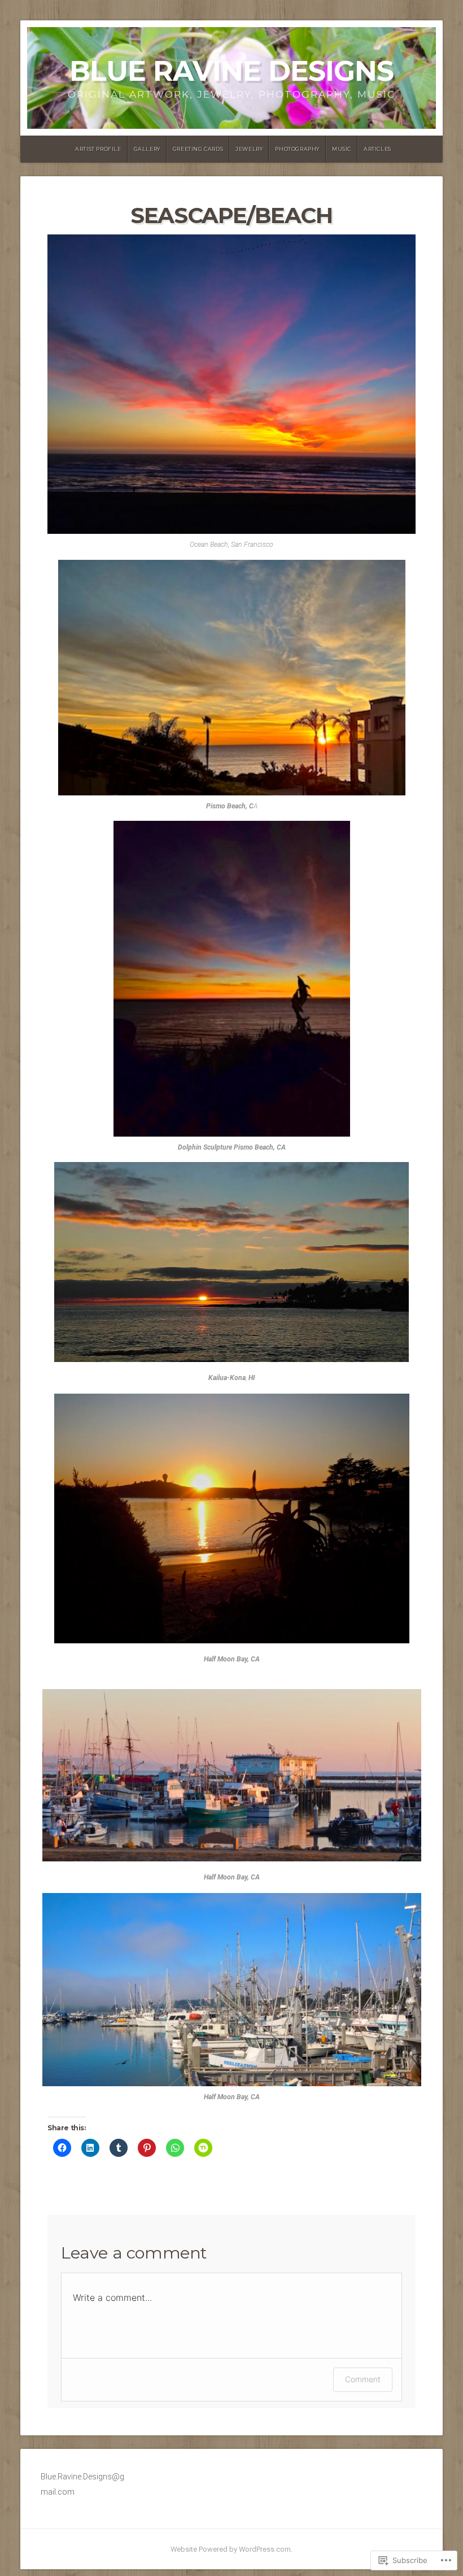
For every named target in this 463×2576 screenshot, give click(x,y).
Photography (297, 149)
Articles (377, 149)
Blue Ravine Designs (231, 71)
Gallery (147, 149)
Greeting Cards (198, 149)
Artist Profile (98, 149)
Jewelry (249, 149)
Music (342, 149)
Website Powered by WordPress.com (231, 2549)
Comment (363, 2379)
